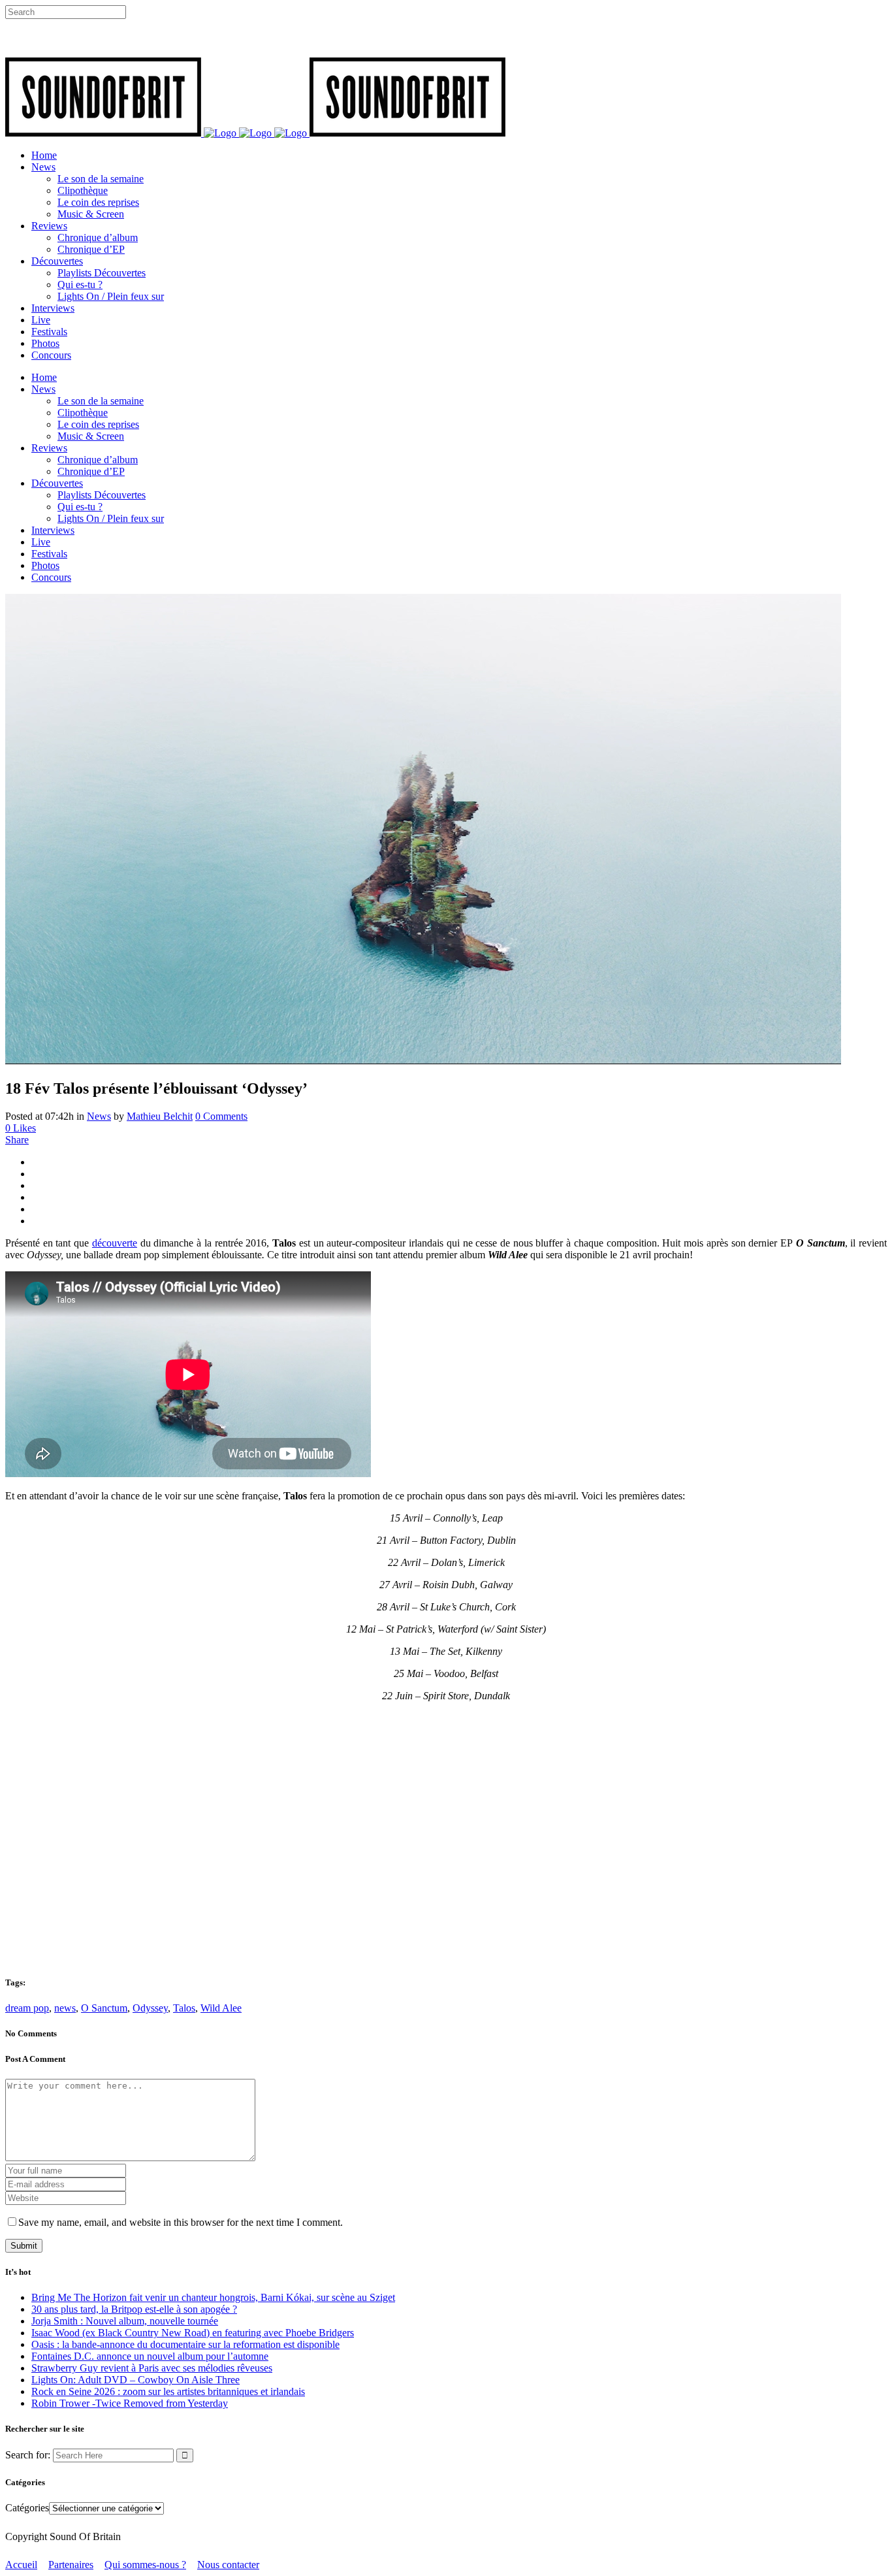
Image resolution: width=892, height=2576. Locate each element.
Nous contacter (228, 2565)
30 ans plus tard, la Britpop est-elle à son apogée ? (134, 2309)
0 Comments (221, 1116)
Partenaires (71, 2565)
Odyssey (150, 2008)
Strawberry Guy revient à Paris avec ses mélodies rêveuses (152, 2368)
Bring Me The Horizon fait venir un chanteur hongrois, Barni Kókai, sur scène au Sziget (213, 2297)
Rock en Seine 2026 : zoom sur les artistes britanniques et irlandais (168, 2391)
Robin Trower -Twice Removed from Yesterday (130, 2403)
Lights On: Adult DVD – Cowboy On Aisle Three (135, 2380)
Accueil (21, 2565)
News (99, 1116)
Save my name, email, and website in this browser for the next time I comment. (181, 2222)
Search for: (28, 2455)
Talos (184, 2008)
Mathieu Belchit (160, 1116)
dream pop (27, 2008)
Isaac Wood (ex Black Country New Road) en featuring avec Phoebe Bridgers (193, 2333)
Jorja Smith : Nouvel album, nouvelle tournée (125, 2321)
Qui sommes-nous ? (145, 2565)
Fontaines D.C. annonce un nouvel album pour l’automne (150, 2356)
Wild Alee (221, 2008)
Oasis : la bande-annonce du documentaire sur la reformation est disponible (185, 2344)
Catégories (27, 2508)
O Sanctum (104, 2008)
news (65, 2008)
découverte (115, 1243)
